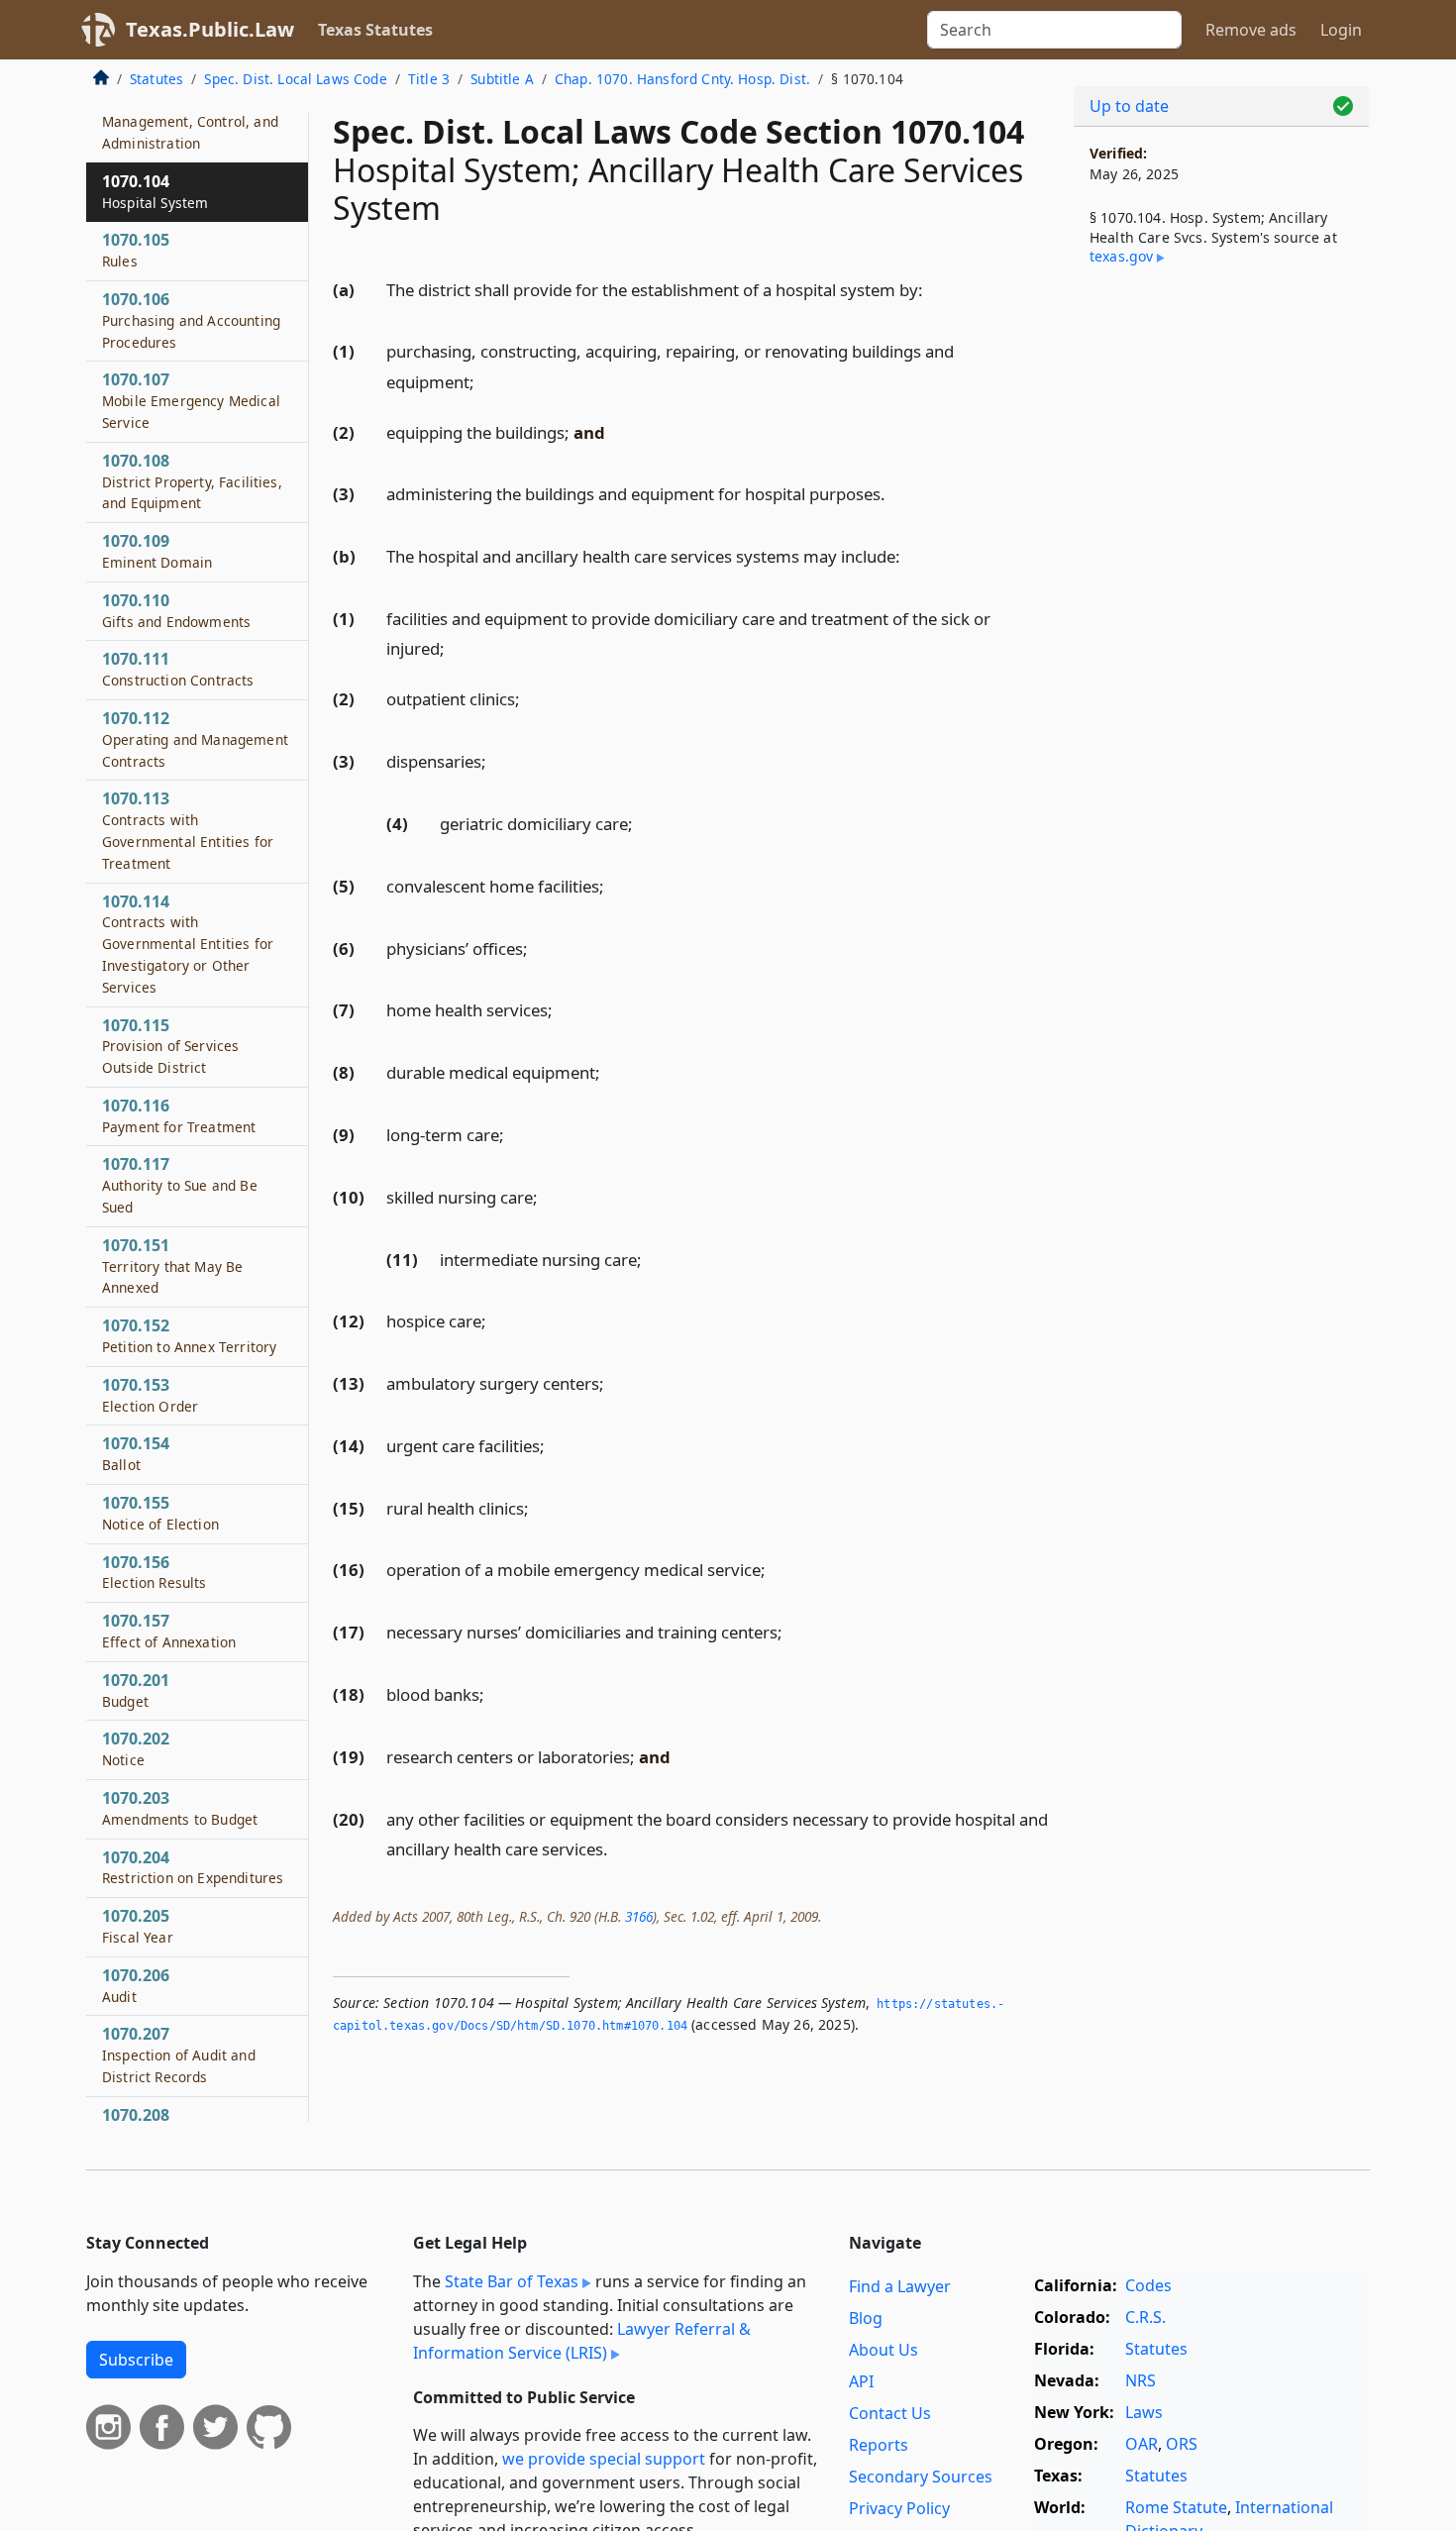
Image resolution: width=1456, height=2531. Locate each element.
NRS (1141, 2380)
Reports (879, 2445)
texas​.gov (1121, 256)
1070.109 (157, 552)
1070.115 (170, 1046)
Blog (866, 2318)
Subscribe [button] (136, 2360)
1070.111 (178, 670)
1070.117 (180, 1186)
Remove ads (1251, 30)
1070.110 (176, 610)
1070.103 (190, 122)
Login (1341, 30)
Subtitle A (502, 79)
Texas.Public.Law (210, 29)
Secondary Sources (921, 2477)
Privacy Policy (899, 2508)
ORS (1182, 2444)
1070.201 (136, 1690)
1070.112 (195, 740)
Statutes (156, 79)
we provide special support (604, 2459)
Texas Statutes (375, 30)
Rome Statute (1176, 2507)
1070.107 (191, 401)
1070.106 (191, 321)
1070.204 (193, 1867)
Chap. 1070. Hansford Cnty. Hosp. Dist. (682, 79)
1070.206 (136, 1985)
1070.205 (138, 1927)
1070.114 (188, 944)
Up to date (1129, 106)
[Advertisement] (1221, 610)
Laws (1144, 2412)
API (861, 2381)
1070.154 (136, 1454)
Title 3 (429, 79)
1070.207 (179, 2056)
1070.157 (169, 1632)
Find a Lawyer (900, 2286)
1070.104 (155, 191)
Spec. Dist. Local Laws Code (295, 79)
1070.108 (192, 481)
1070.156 (155, 1572)
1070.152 (189, 1336)
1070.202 (136, 1749)
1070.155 (160, 1514)
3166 (639, 1916)
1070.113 (188, 831)
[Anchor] (934, 289)
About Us (884, 2350)
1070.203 (180, 1809)
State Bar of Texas (512, 2281)
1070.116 (179, 1115)
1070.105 (136, 251)
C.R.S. (1145, 2317)
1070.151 (172, 1266)
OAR (1142, 2444)
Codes (1148, 2285)
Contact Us (890, 2413)
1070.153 (150, 1395)
